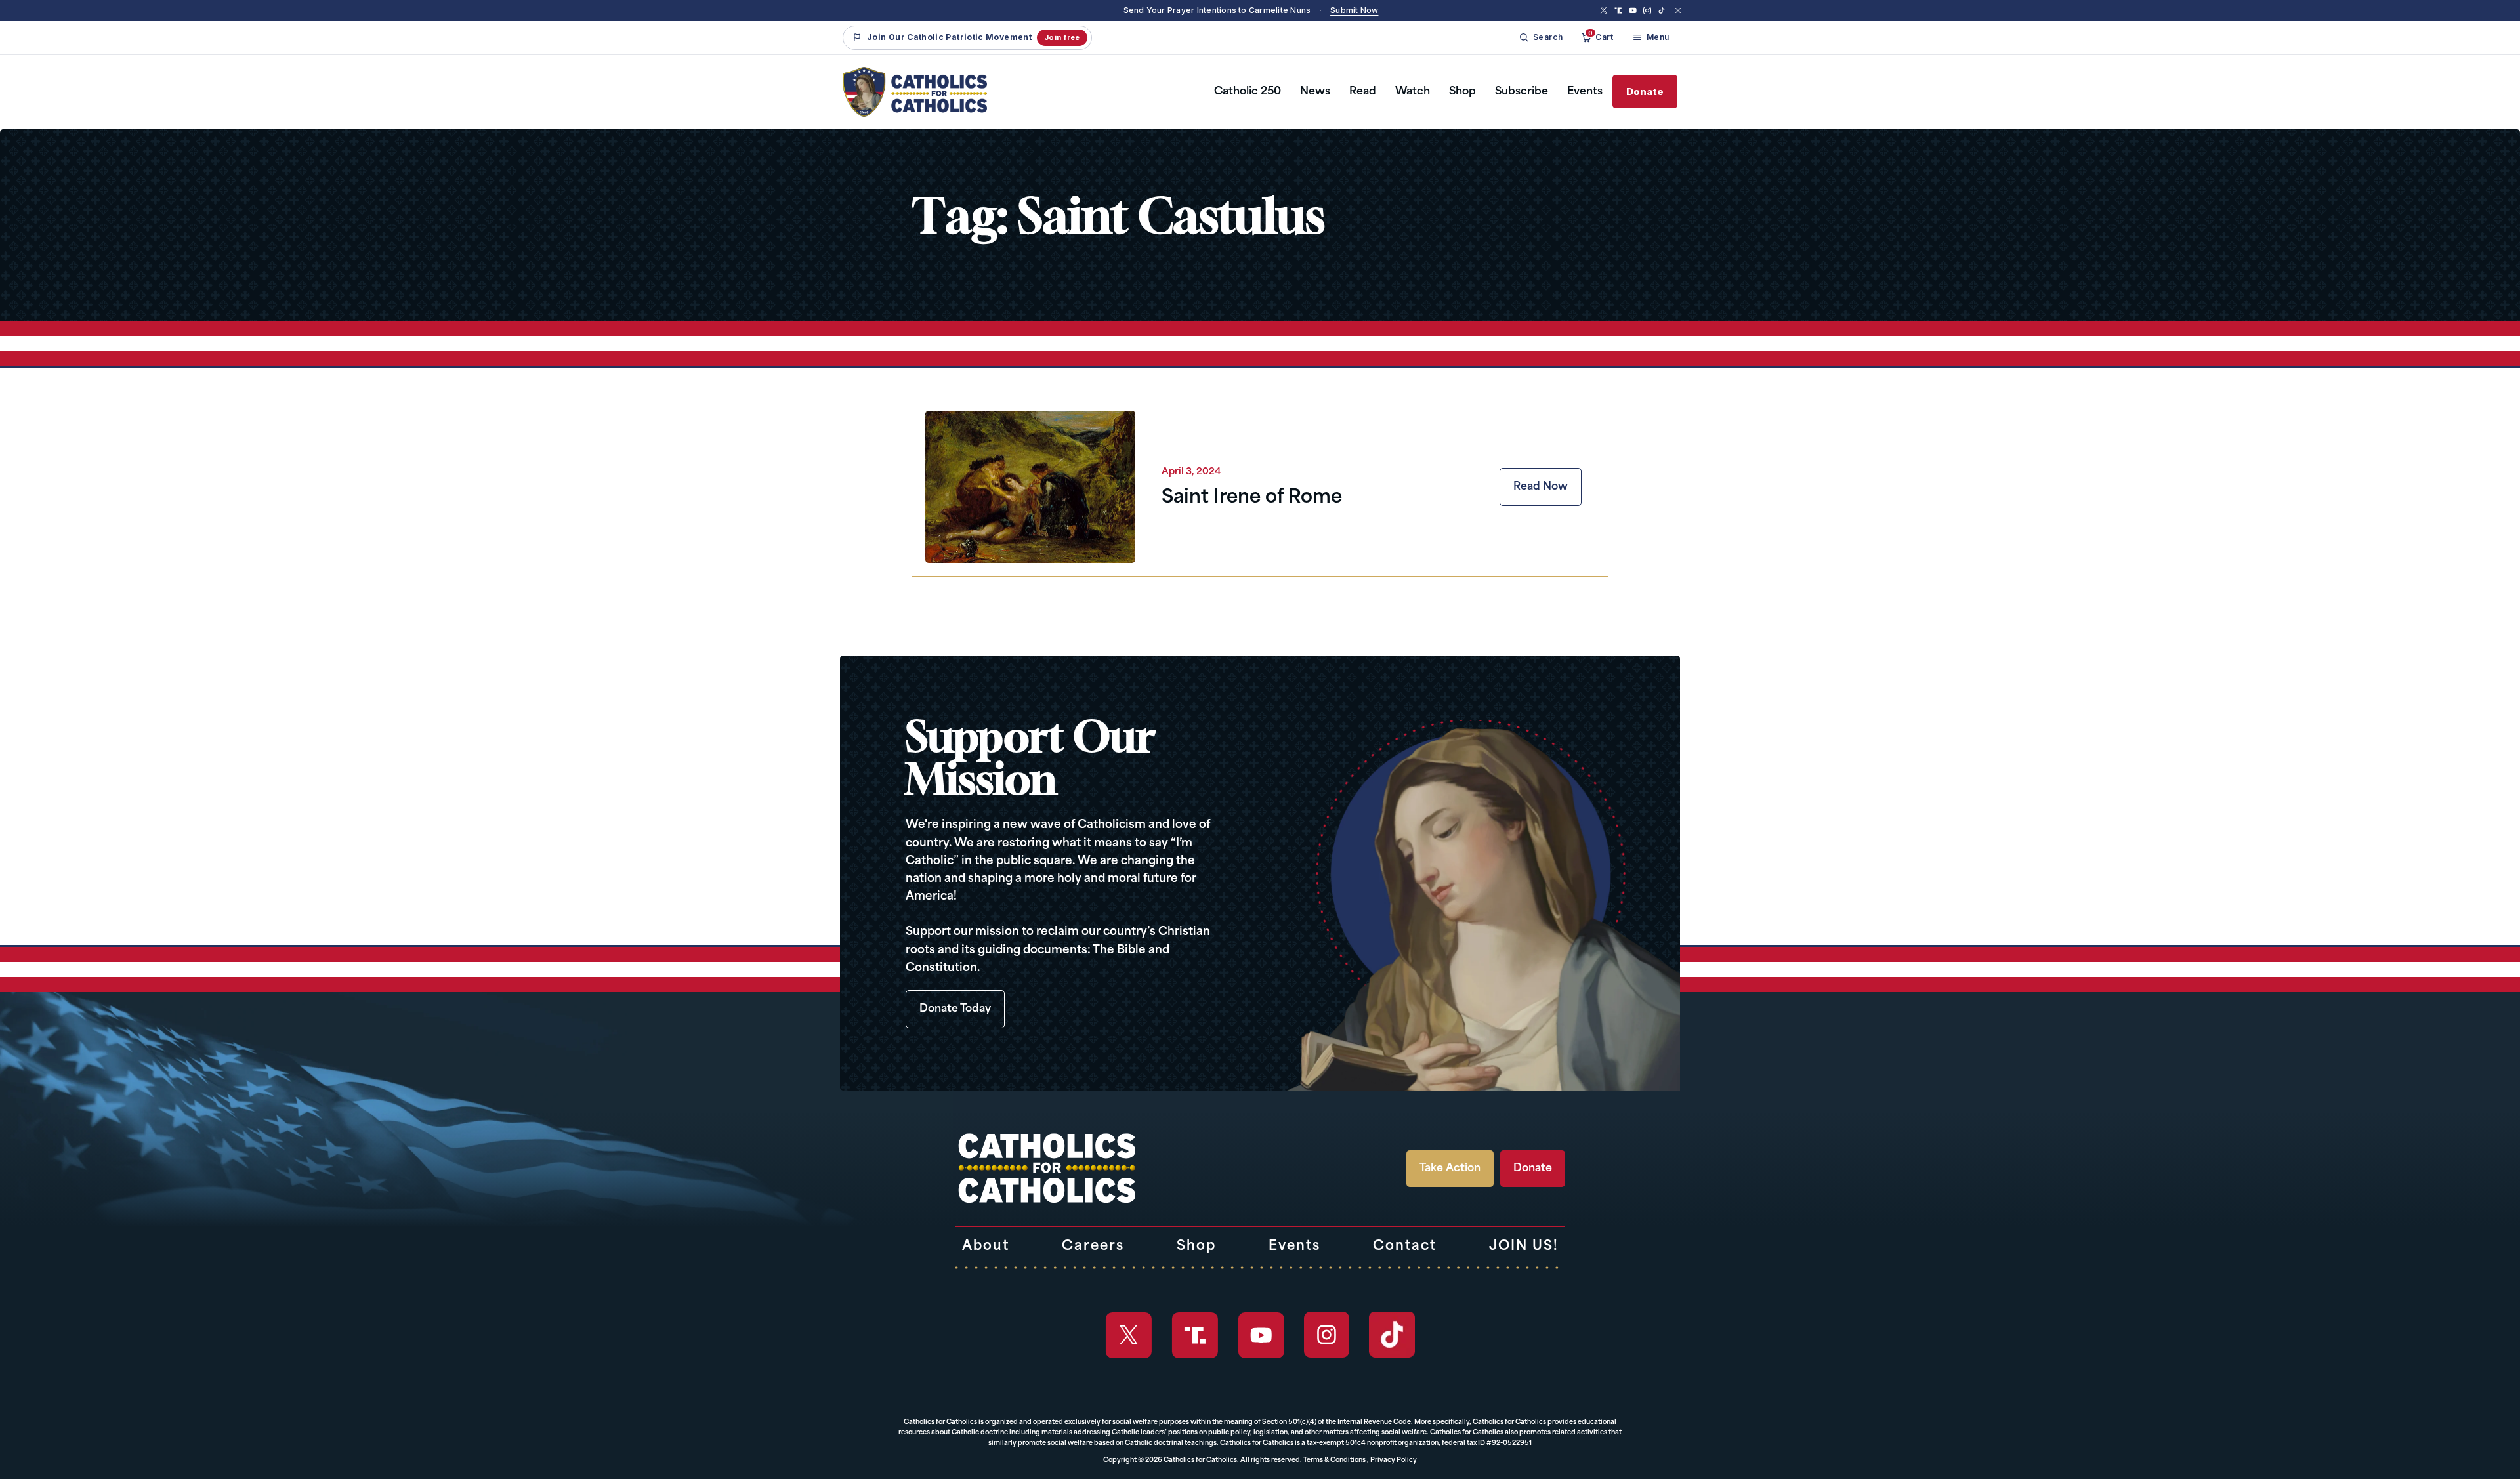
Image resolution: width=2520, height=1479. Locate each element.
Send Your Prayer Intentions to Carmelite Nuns (1217, 10)
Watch (1413, 92)
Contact (1405, 1247)
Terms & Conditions (1334, 1460)
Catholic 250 (1248, 92)
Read (1363, 92)
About (986, 1247)
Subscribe (1522, 92)
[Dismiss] (1678, 10)
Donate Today (955, 1009)
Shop (1462, 92)
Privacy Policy (1394, 1460)
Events (1585, 92)
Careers (1093, 1247)
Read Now (1541, 487)
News (1315, 92)
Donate (1645, 92)
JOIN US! (1524, 1247)
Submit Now (1354, 10)
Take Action (1450, 1169)
